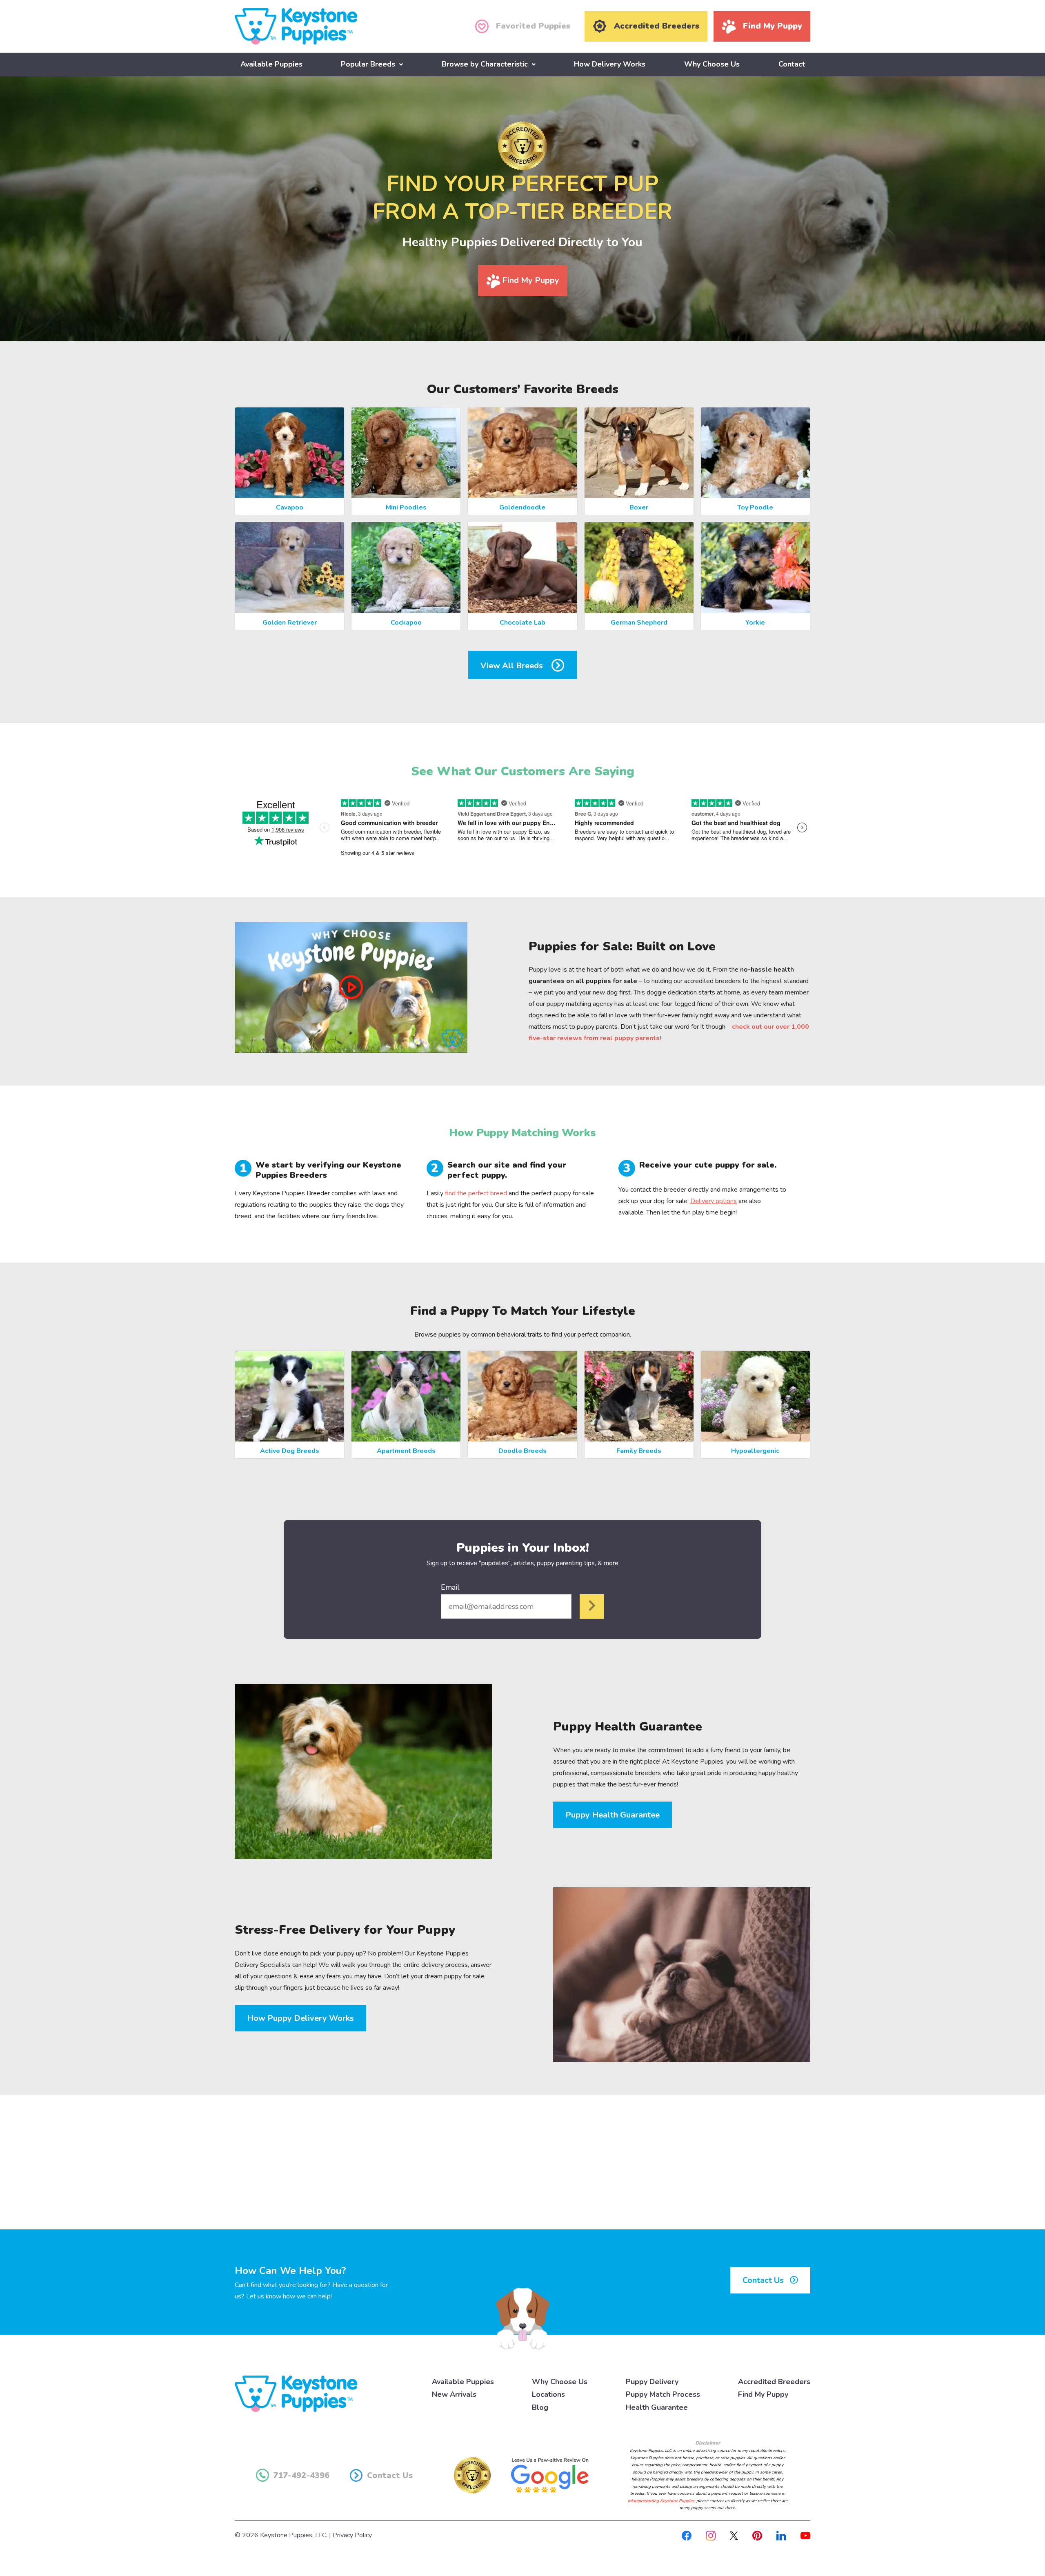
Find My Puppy (530, 280)
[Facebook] (687, 2535)
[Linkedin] (781, 2535)
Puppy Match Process (663, 2394)
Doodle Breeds (522, 1451)
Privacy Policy (352, 2535)
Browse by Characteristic (485, 64)
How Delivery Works (610, 64)
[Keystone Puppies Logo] (296, 2393)
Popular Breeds (368, 64)
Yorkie (755, 623)
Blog (540, 2407)
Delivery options (714, 1201)
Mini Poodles (406, 507)
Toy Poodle (755, 507)
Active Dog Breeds (290, 1451)
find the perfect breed (476, 1193)
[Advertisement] (522, 2162)
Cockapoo (406, 623)
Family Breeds (639, 1451)
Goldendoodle (522, 507)
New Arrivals (454, 2394)
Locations (548, 2394)
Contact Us (764, 2280)
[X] (734, 2535)
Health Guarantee (657, 2407)
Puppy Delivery (652, 2382)
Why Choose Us (712, 64)
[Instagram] (711, 2535)
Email (450, 1587)
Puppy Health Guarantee (613, 1815)
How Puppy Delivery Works (300, 2018)
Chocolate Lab (522, 623)
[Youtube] (805, 2535)
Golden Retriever (290, 623)
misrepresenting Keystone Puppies (661, 2501)
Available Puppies (271, 64)
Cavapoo (290, 507)
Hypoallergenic (755, 1451)
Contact (792, 64)
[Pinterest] (757, 2535)
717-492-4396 (301, 2475)
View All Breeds (513, 666)
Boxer (639, 507)
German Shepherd (639, 623)
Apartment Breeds (406, 1451)
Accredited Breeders (774, 2382)
